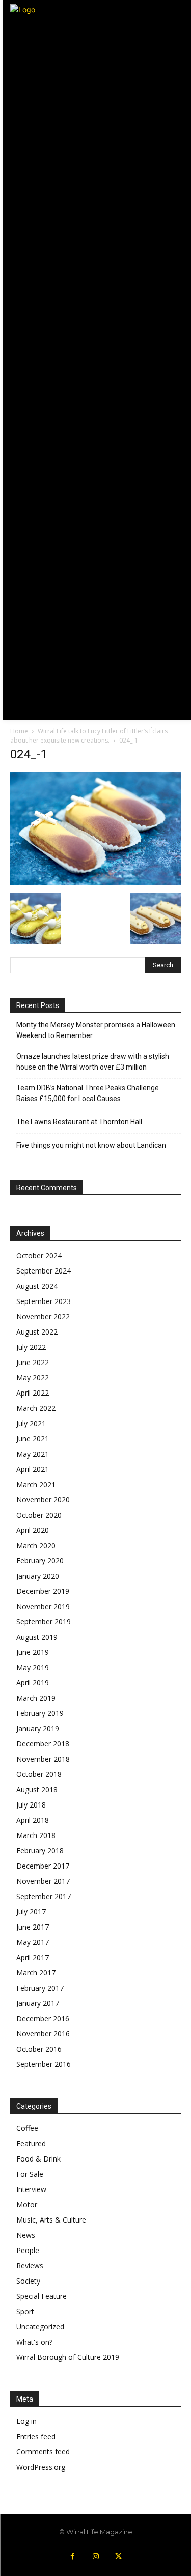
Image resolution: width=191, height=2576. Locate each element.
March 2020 (36, 1545)
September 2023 (44, 1301)
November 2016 (43, 2034)
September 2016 (44, 2064)
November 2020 (43, 1500)
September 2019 (44, 1622)
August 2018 (37, 1789)
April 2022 (33, 1393)
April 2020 (33, 1530)
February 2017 (40, 1988)
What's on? (34, 2342)
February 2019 (40, 1713)
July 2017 (31, 1912)
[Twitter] (118, 2556)
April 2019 (33, 1683)
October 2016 (39, 2049)
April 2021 (33, 1469)
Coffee (27, 2128)
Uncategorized (40, 2327)
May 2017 (33, 1942)
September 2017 (44, 1896)
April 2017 (33, 1957)
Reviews (30, 2266)
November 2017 (43, 1881)
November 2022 (43, 1316)
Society (28, 2281)
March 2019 (36, 1698)
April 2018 (33, 1820)
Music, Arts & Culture (51, 2220)
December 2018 (43, 1744)
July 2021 (31, 1423)
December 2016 (43, 2018)
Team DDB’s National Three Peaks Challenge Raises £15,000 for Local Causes (88, 1093)
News (26, 2235)
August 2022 (37, 1332)
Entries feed (36, 2436)
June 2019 (33, 1652)
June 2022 (33, 1362)
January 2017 (38, 2003)
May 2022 (33, 1378)
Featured (31, 2143)
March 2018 (36, 1835)
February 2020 (40, 1561)
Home (19, 731)
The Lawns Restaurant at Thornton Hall (79, 1122)
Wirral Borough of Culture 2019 (68, 2357)
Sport (25, 2311)
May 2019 (33, 1667)
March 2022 (36, 1408)
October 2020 (39, 1515)
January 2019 (38, 1728)
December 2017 (43, 1866)
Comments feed (43, 2452)
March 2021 (36, 1484)
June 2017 (33, 1927)
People (28, 2250)
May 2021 (33, 1454)
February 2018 (40, 1850)
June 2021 (33, 1439)
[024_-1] (95, 883)
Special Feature (42, 2296)
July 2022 (31, 1347)
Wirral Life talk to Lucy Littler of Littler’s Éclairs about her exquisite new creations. (89, 736)
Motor (27, 2204)
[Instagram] (95, 2556)
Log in (26, 2421)
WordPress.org (41, 2467)
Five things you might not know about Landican (91, 1145)
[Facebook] (73, 2556)
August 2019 (37, 1637)
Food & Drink (38, 2159)
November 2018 (43, 1759)
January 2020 (38, 1576)
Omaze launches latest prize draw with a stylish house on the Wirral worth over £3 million (93, 1062)
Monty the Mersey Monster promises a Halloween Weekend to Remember (96, 1030)
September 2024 (44, 1271)
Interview (31, 2189)
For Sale (30, 2174)
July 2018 (31, 1805)
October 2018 (39, 1774)
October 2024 (39, 1255)
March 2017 (36, 1973)
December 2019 (43, 1591)
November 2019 (43, 1606)
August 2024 (37, 1286)
